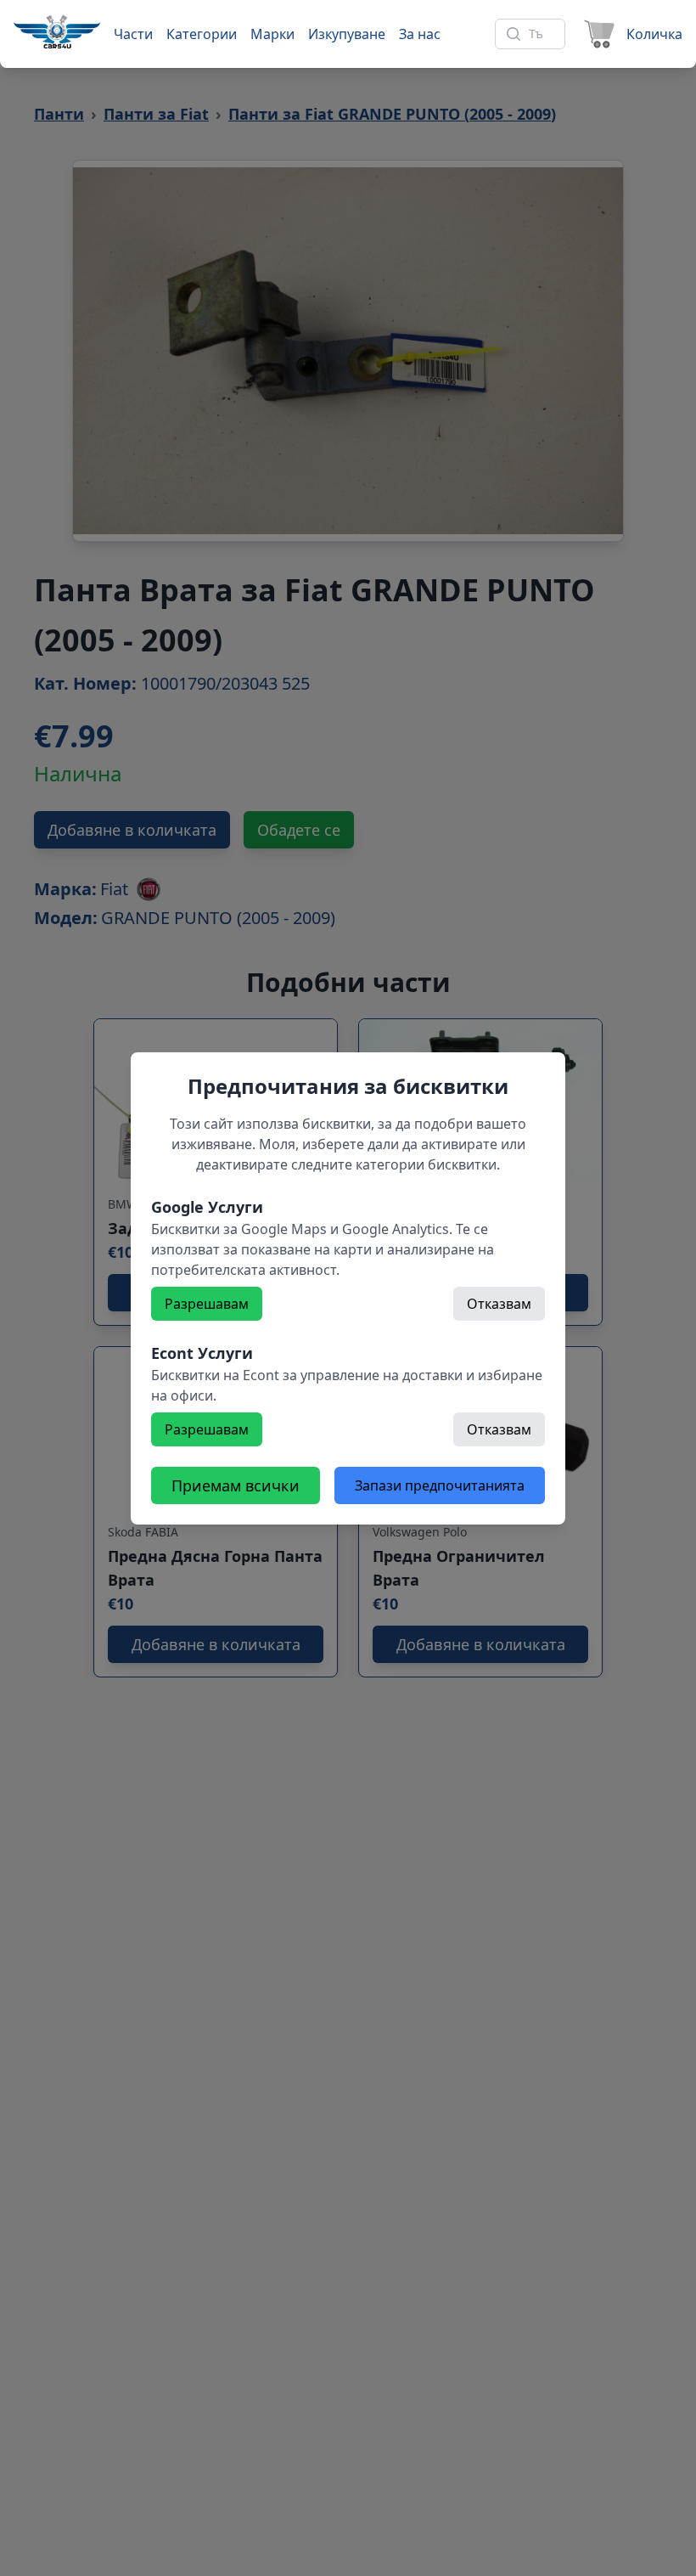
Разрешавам (207, 1304)
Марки (272, 34)
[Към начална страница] (57, 31)
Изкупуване (347, 34)
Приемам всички (236, 1485)
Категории (202, 34)
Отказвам (499, 1304)
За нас (420, 34)
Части (133, 34)
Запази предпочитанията (440, 1485)
